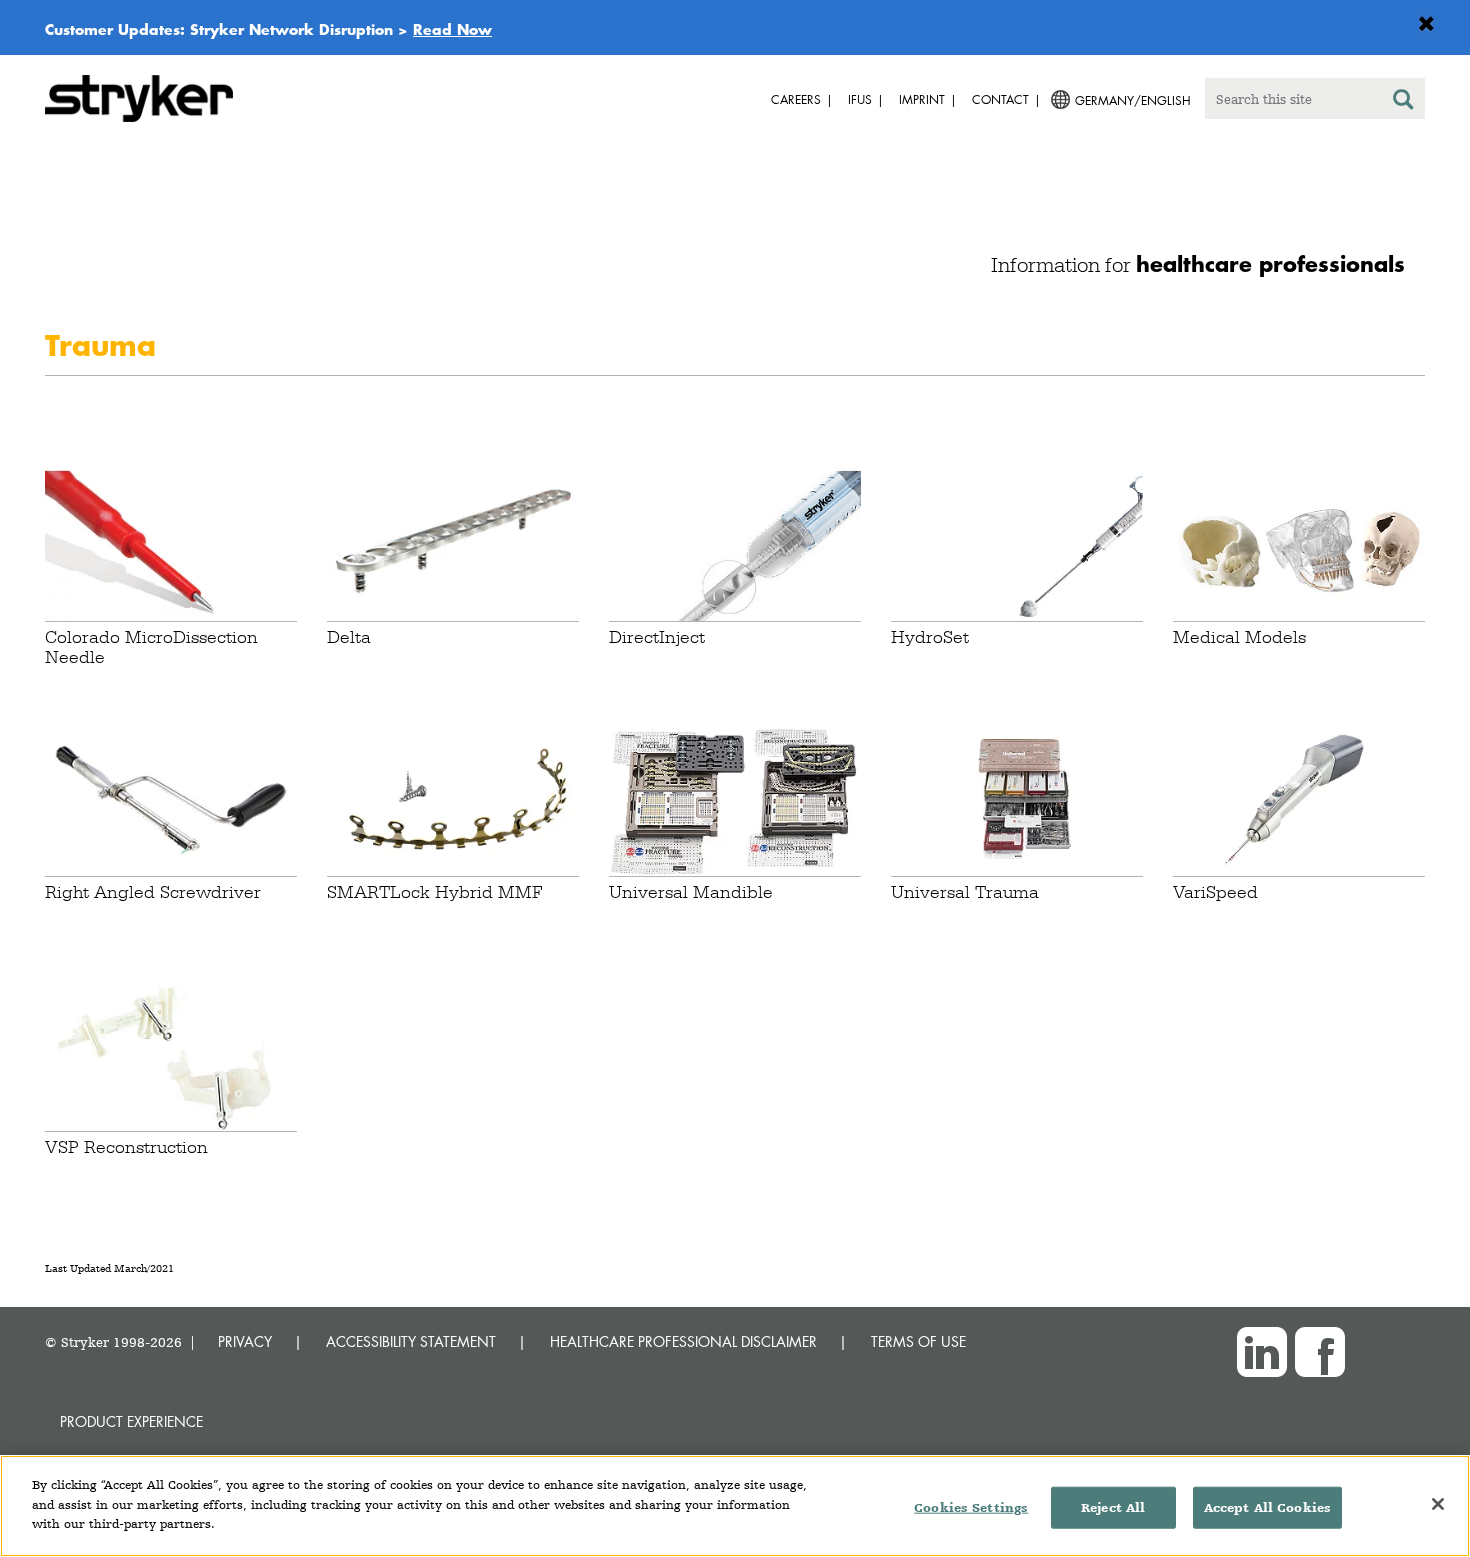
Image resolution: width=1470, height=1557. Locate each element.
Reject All (1113, 1507)
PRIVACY (245, 1341)
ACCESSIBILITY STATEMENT (411, 1341)
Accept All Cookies (1267, 1507)
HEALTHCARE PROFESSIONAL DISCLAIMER (683, 1341)
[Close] (1438, 1504)
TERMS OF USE (918, 1341)
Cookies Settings (971, 1507)
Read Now (452, 29)
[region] (735, 1506)
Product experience (131, 1421)
